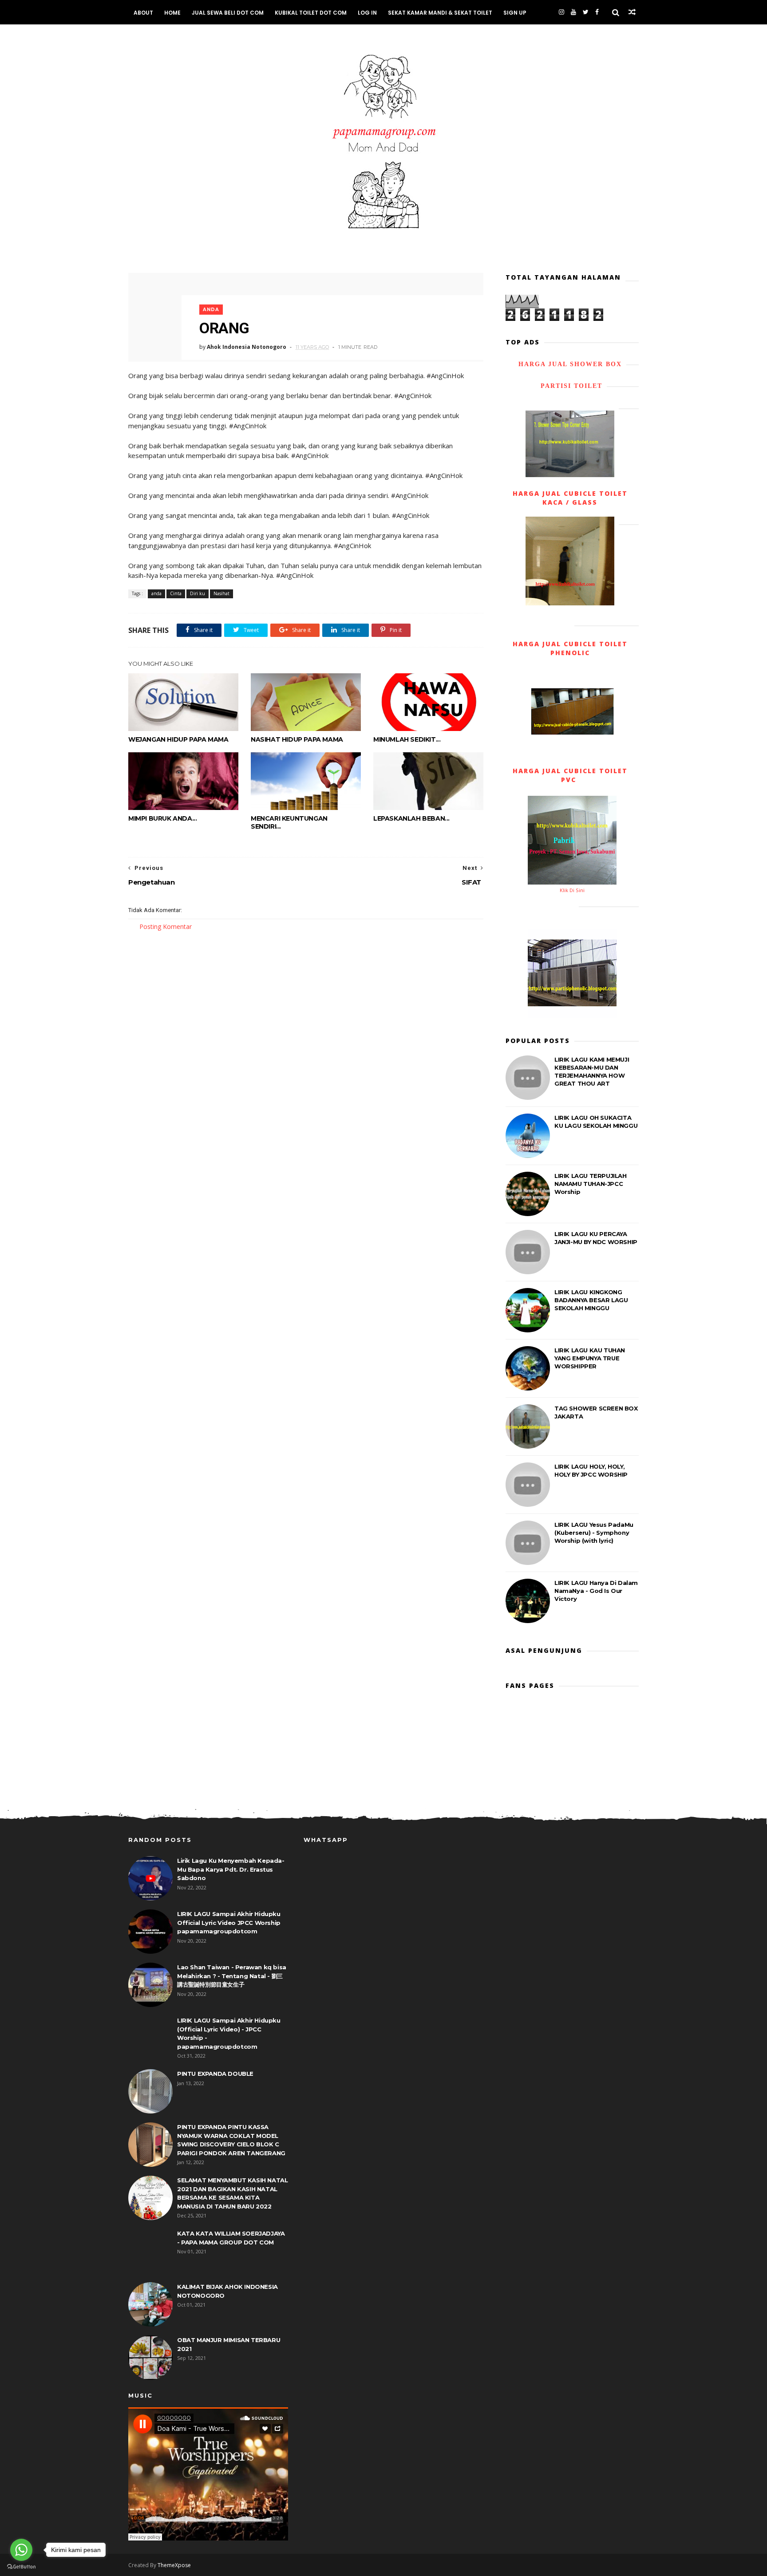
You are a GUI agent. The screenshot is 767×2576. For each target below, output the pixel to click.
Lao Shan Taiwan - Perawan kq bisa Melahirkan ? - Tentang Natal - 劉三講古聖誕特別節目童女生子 (232, 1976)
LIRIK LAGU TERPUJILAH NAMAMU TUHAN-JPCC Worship (591, 1184)
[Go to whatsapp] (21, 2550)
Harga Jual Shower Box (570, 364)
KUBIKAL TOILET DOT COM (311, 13)
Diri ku (198, 593)
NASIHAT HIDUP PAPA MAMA (297, 739)
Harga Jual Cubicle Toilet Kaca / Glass (570, 498)
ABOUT (143, 13)
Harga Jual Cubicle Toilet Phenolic (570, 648)
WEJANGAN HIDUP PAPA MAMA (178, 739)
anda (211, 310)
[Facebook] (597, 12)
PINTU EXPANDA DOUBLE (215, 2074)
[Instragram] (561, 12)
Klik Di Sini (572, 890)
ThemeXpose (174, 2565)
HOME (172, 13)
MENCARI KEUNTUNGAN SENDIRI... (289, 822)
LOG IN (367, 13)
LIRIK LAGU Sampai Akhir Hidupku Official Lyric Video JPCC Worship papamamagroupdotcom (229, 1922)
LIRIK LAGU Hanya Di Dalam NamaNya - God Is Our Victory (596, 1591)
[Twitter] (586, 12)
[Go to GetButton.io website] (21, 2567)
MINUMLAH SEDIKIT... (407, 739)
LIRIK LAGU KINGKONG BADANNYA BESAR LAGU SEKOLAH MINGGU (591, 1300)
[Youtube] (573, 12)
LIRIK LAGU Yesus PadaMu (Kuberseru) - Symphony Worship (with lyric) (594, 1533)
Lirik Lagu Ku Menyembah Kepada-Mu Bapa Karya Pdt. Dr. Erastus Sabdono (231, 1869)
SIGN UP (515, 13)
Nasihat (221, 593)
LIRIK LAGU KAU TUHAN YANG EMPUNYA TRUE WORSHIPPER (590, 1358)
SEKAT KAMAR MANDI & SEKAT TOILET (440, 13)
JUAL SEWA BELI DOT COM (228, 13)
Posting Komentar (166, 926)
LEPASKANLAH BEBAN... (411, 818)
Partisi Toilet (570, 386)
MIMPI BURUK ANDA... (162, 818)
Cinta (176, 593)
